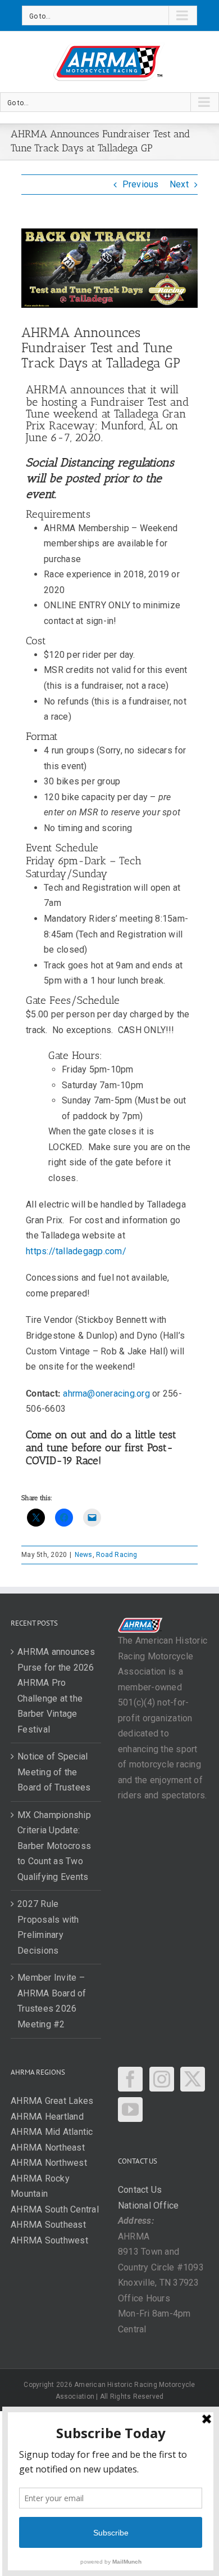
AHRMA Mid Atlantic (52, 2132)
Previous (141, 184)
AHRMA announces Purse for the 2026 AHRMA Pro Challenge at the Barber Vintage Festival (56, 1691)
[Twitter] (193, 2079)
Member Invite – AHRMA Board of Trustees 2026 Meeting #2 (52, 2001)
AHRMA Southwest (49, 2240)
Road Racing (117, 1555)
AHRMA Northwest (49, 2163)
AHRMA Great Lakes (52, 2101)
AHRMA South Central (55, 2209)
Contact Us (140, 2190)
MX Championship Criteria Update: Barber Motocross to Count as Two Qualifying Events (54, 1846)
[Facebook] (130, 2079)
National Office (149, 2205)
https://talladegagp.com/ (76, 1251)
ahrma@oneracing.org (106, 1394)
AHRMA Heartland (47, 2117)
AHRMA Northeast (48, 2148)
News (84, 1555)
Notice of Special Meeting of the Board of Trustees (54, 1772)
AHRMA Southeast (48, 2225)
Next (179, 184)
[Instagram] (162, 2079)
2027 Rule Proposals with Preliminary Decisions (48, 1927)
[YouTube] (130, 2110)
